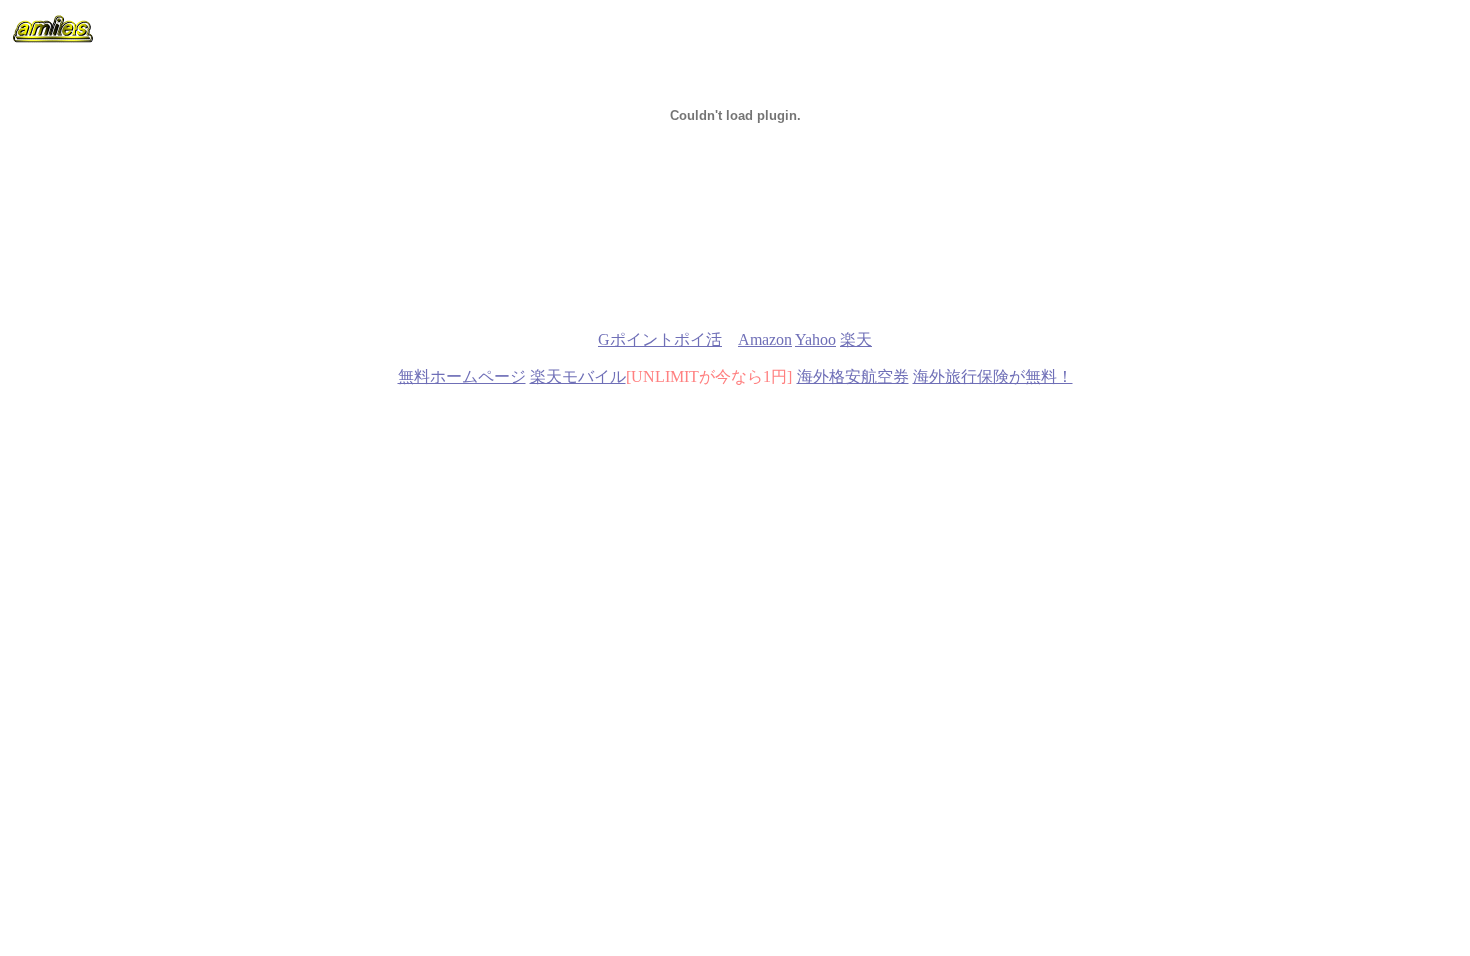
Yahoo (815, 339)
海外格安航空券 (853, 376)
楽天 (856, 339)
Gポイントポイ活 (660, 339)
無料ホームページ (462, 376)
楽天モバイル (578, 376)
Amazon (765, 339)
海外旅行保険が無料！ (993, 376)
